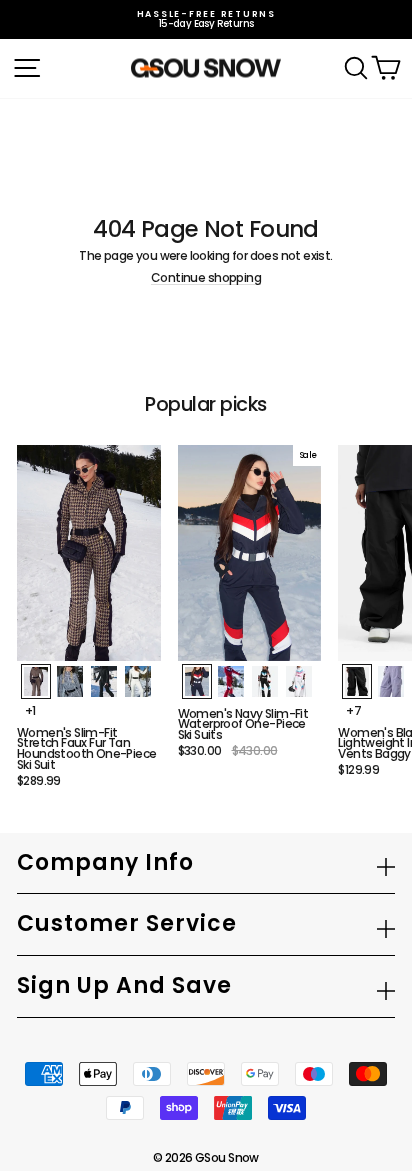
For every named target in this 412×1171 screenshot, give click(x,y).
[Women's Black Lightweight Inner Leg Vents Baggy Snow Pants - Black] (357, 681)
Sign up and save (124, 985)
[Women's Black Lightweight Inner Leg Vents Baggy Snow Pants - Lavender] (391, 681)
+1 (30, 711)
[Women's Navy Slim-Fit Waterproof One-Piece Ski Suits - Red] (231, 681)
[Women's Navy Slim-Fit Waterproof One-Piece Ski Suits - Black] (265, 681)
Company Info (105, 862)
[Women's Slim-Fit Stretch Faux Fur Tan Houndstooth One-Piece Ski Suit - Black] (104, 681)
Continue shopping (206, 278)
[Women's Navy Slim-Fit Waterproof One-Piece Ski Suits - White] (299, 681)
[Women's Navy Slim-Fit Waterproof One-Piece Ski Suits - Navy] (197, 681)
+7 (353, 711)
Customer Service (127, 923)
